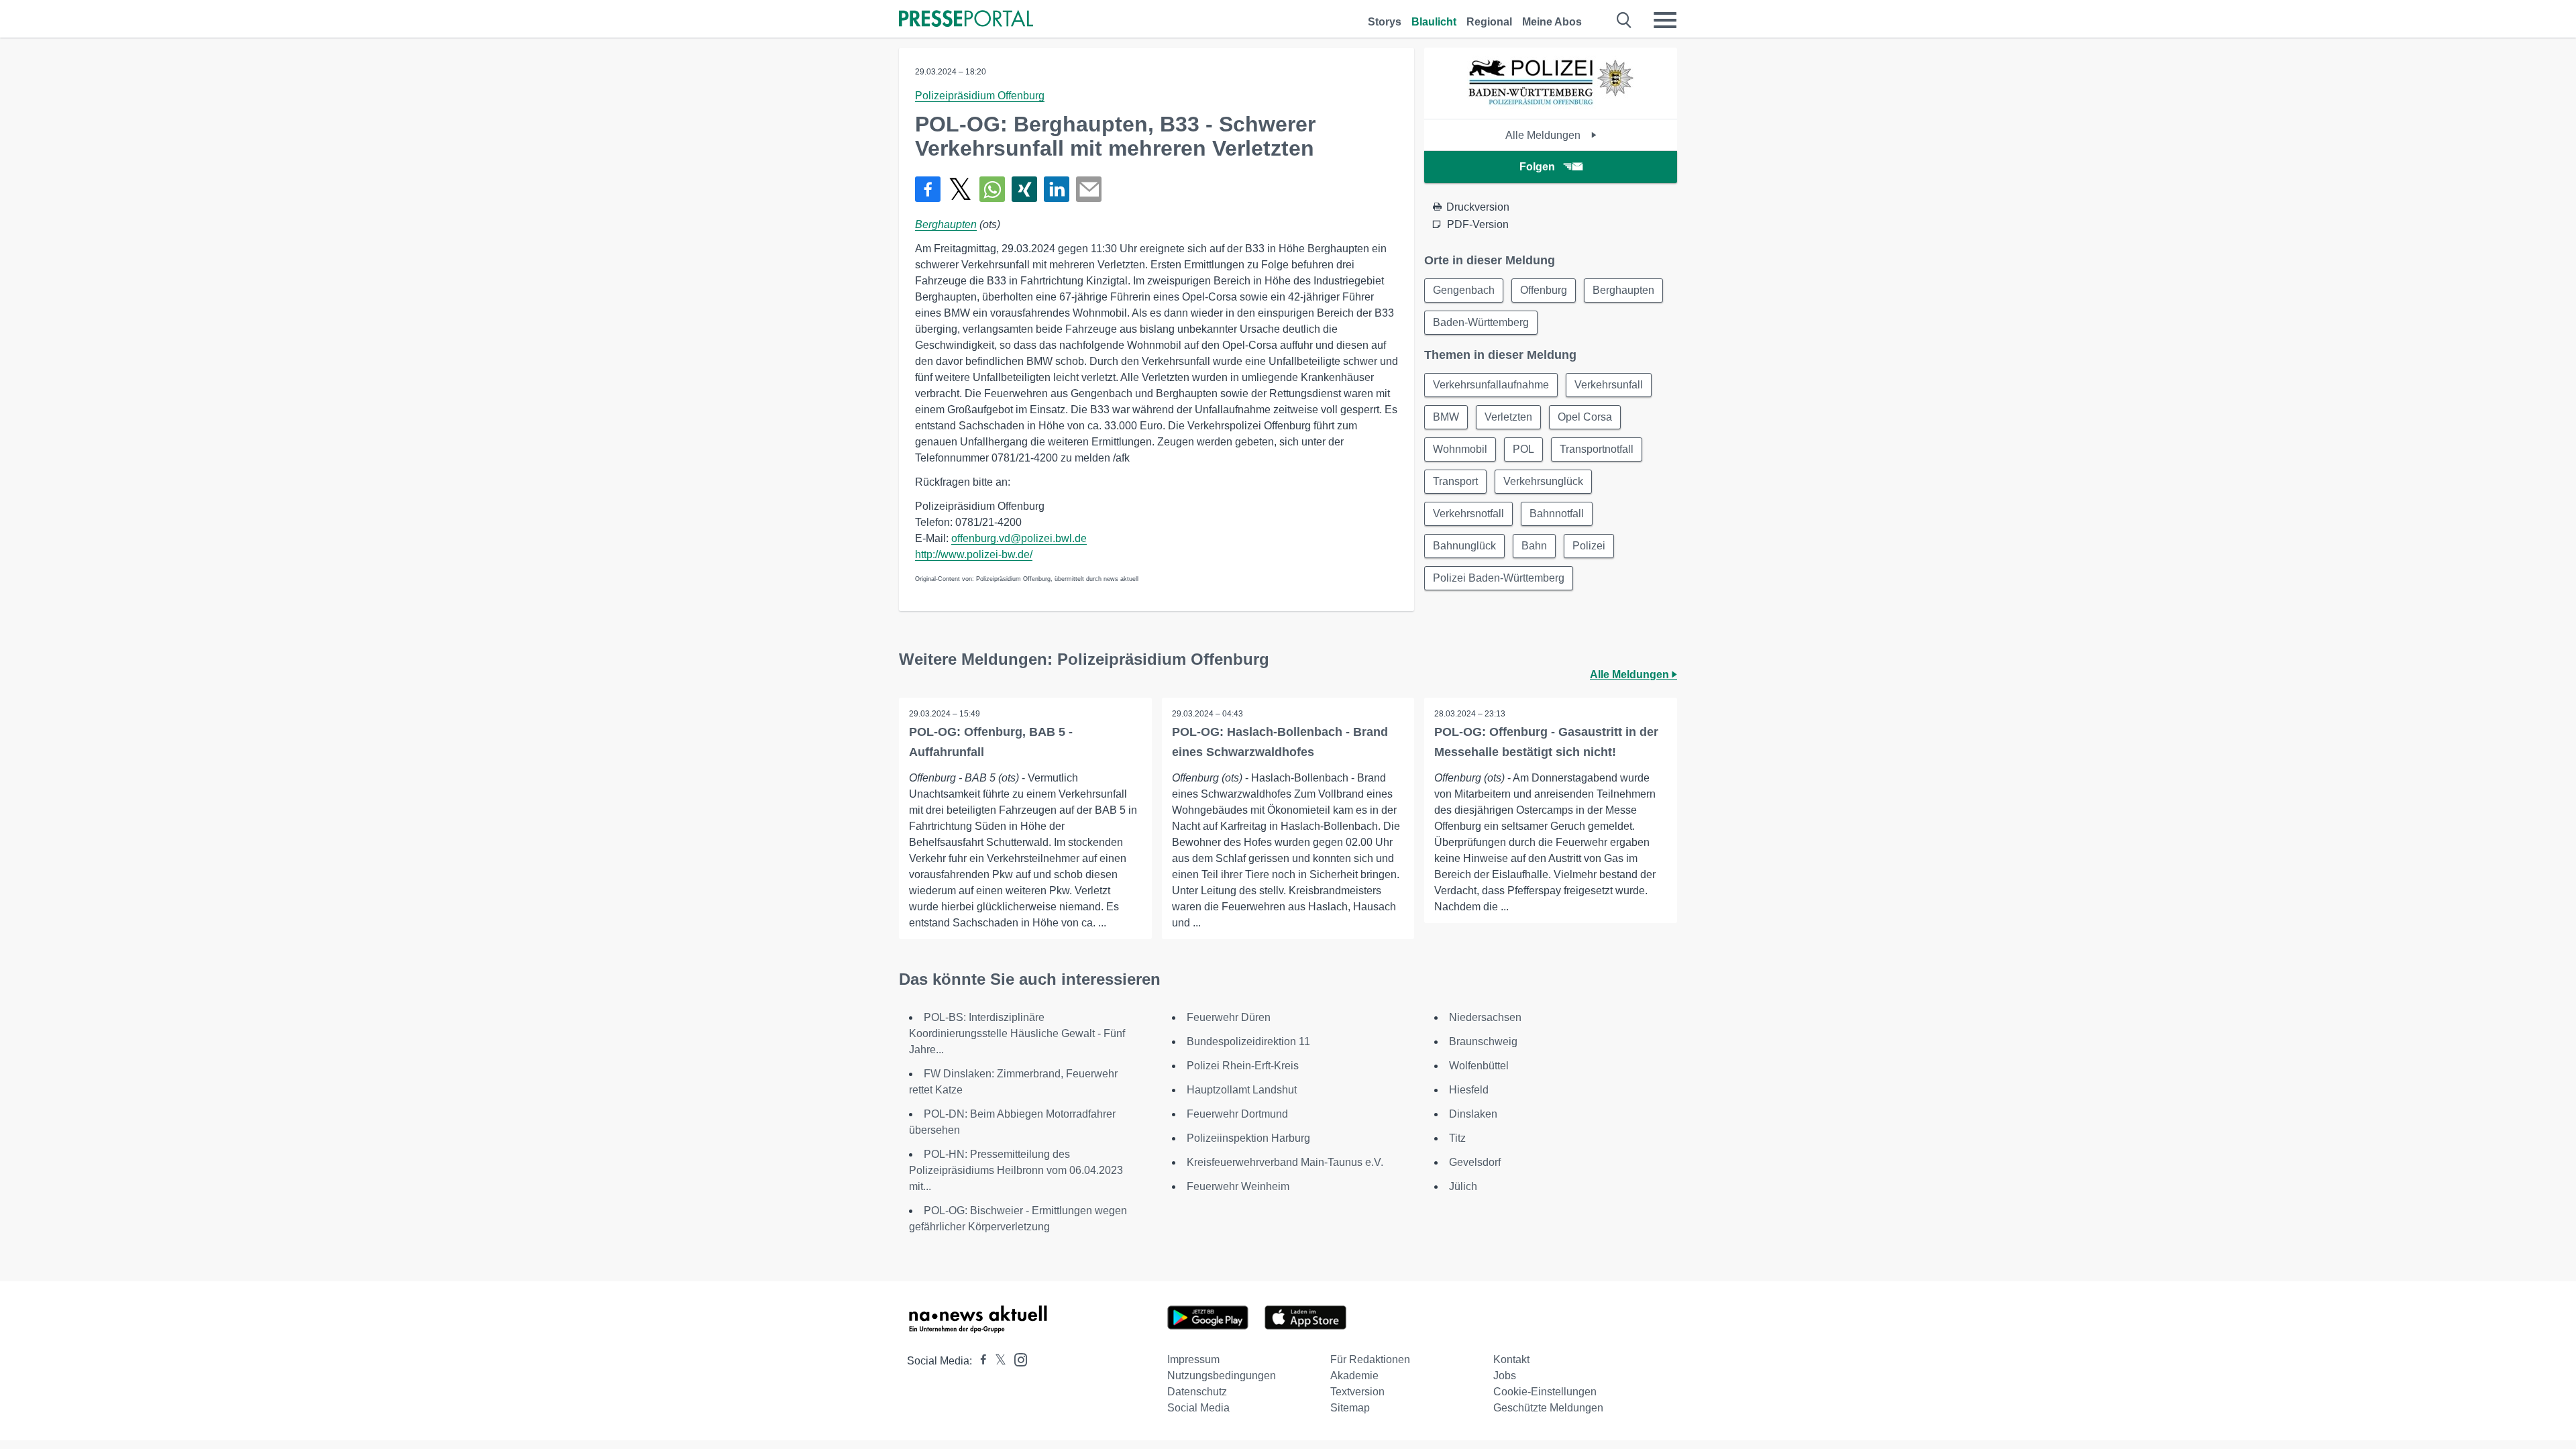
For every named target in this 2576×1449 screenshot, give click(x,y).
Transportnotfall (1597, 449)
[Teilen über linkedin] (1057, 189)
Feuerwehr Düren (1229, 1017)
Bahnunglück (1464, 546)
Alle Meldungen (1544, 135)
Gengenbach (1464, 290)
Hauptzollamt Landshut (1242, 1090)
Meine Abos (1552, 22)
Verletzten (1508, 417)
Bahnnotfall (1557, 514)
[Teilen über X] (960, 189)
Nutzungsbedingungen (1222, 1376)
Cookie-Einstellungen (1545, 1392)
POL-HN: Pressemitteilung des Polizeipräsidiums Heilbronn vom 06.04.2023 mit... (1016, 1170)
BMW (1446, 417)
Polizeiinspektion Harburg (1248, 1138)
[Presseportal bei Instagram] (1017, 1359)
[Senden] (1089, 189)
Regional (1489, 22)
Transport (1455, 481)
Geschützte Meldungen (1548, 1408)
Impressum (1193, 1359)
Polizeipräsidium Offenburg (980, 96)
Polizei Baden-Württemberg (1499, 578)
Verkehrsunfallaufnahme (1491, 385)
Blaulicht (1434, 22)
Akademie (1354, 1376)
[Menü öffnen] (1665, 20)
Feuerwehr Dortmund (1237, 1114)
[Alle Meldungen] (1551, 107)
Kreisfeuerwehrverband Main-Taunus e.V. (1285, 1162)
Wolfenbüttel (1479, 1066)
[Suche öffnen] (1624, 20)
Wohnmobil (1460, 449)
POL (1523, 449)
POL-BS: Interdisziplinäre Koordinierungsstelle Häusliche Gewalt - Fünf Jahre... (1017, 1033)
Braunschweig (1483, 1041)
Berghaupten (946, 224)
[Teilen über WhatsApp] (992, 189)
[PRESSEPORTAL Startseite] (966, 20)
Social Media (1198, 1408)
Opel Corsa (1585, 417)
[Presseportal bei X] (997, 1361)
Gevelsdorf (1475, 1162)
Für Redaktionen (1370, 1359)
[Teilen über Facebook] (928, 189)
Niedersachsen (1485, 1017)
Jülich (1463, 1186)
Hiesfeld (1469, 1090)
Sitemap (1350, 1408)
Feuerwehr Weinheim (1238, 1186)
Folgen (1537, 167)
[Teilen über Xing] (1024, 189)
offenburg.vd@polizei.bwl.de (1019, 538)
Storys (1385, 22)
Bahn (1534, 546)
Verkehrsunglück (1543, 481)
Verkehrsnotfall (1468, 514)
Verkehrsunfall (1609, 385)
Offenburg (1544, 290)
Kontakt (1511, 1359)
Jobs (1505, 1376)
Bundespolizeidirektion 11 (1248, 1041)
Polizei (1589, 546)
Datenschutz (1197, 1392)
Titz (1457, 1138)
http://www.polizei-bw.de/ (974, 554)
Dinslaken (1473, 1114)
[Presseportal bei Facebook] (979, 1361)
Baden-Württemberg (1481, 322)
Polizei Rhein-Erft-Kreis (1243, 1066)
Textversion (1357, 1392)
